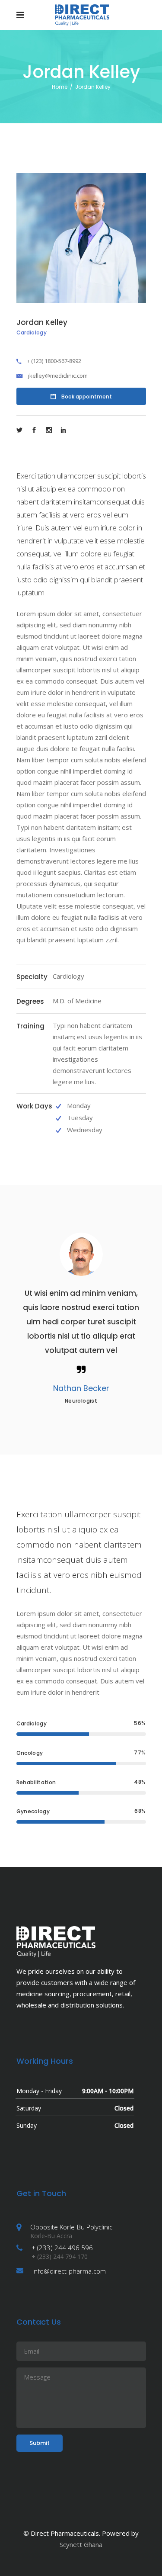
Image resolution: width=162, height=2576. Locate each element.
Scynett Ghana (81, 2544)
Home (60, 87)
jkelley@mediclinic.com (58, 376)
